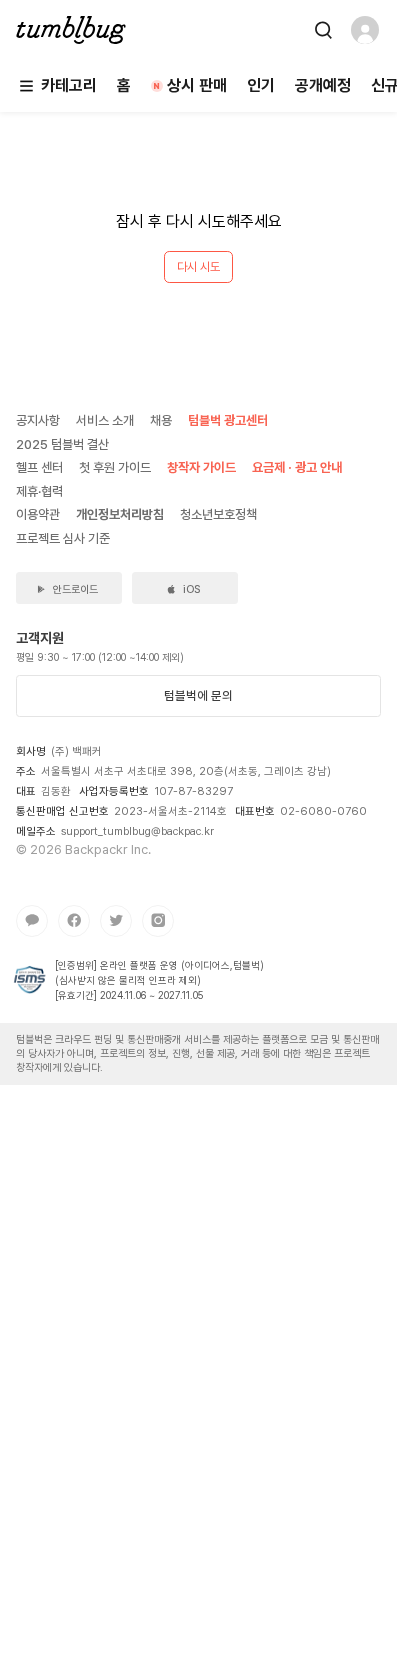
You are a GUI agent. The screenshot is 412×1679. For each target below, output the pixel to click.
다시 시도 (198, 267)
